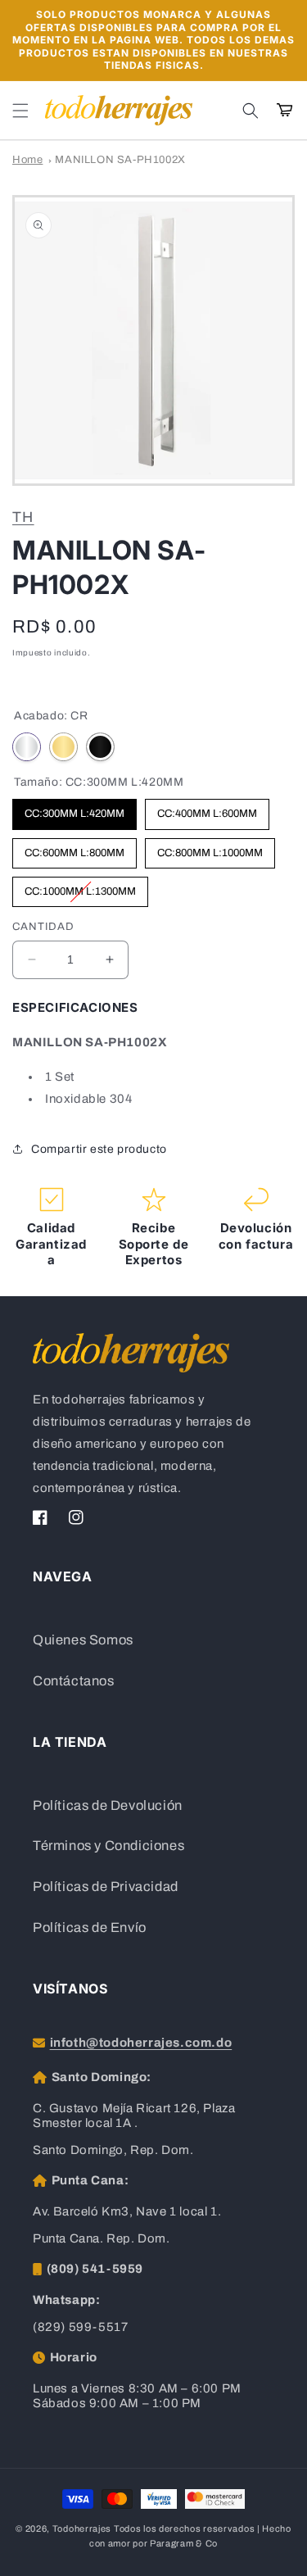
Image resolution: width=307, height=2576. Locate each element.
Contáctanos (74, 1681)
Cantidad (43, 927)
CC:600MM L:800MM (74, 848)
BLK (100, 747)
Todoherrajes (82, 2528)
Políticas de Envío (90, 1927)
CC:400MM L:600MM (207, 809)
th (23, 517)
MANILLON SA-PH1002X (120, 160)
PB (63, 747)
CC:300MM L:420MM (74, 809)
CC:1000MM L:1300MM (80, 887)
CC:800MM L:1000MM (210, 848)
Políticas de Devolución (108, 1805)
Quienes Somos (83, 1640)
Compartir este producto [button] (99, 1149)
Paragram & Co (184, 2543)
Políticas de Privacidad (106, 1887)
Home (27, 160)
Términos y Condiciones (108, 1846)
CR (27, 747)
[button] (20, 111)
